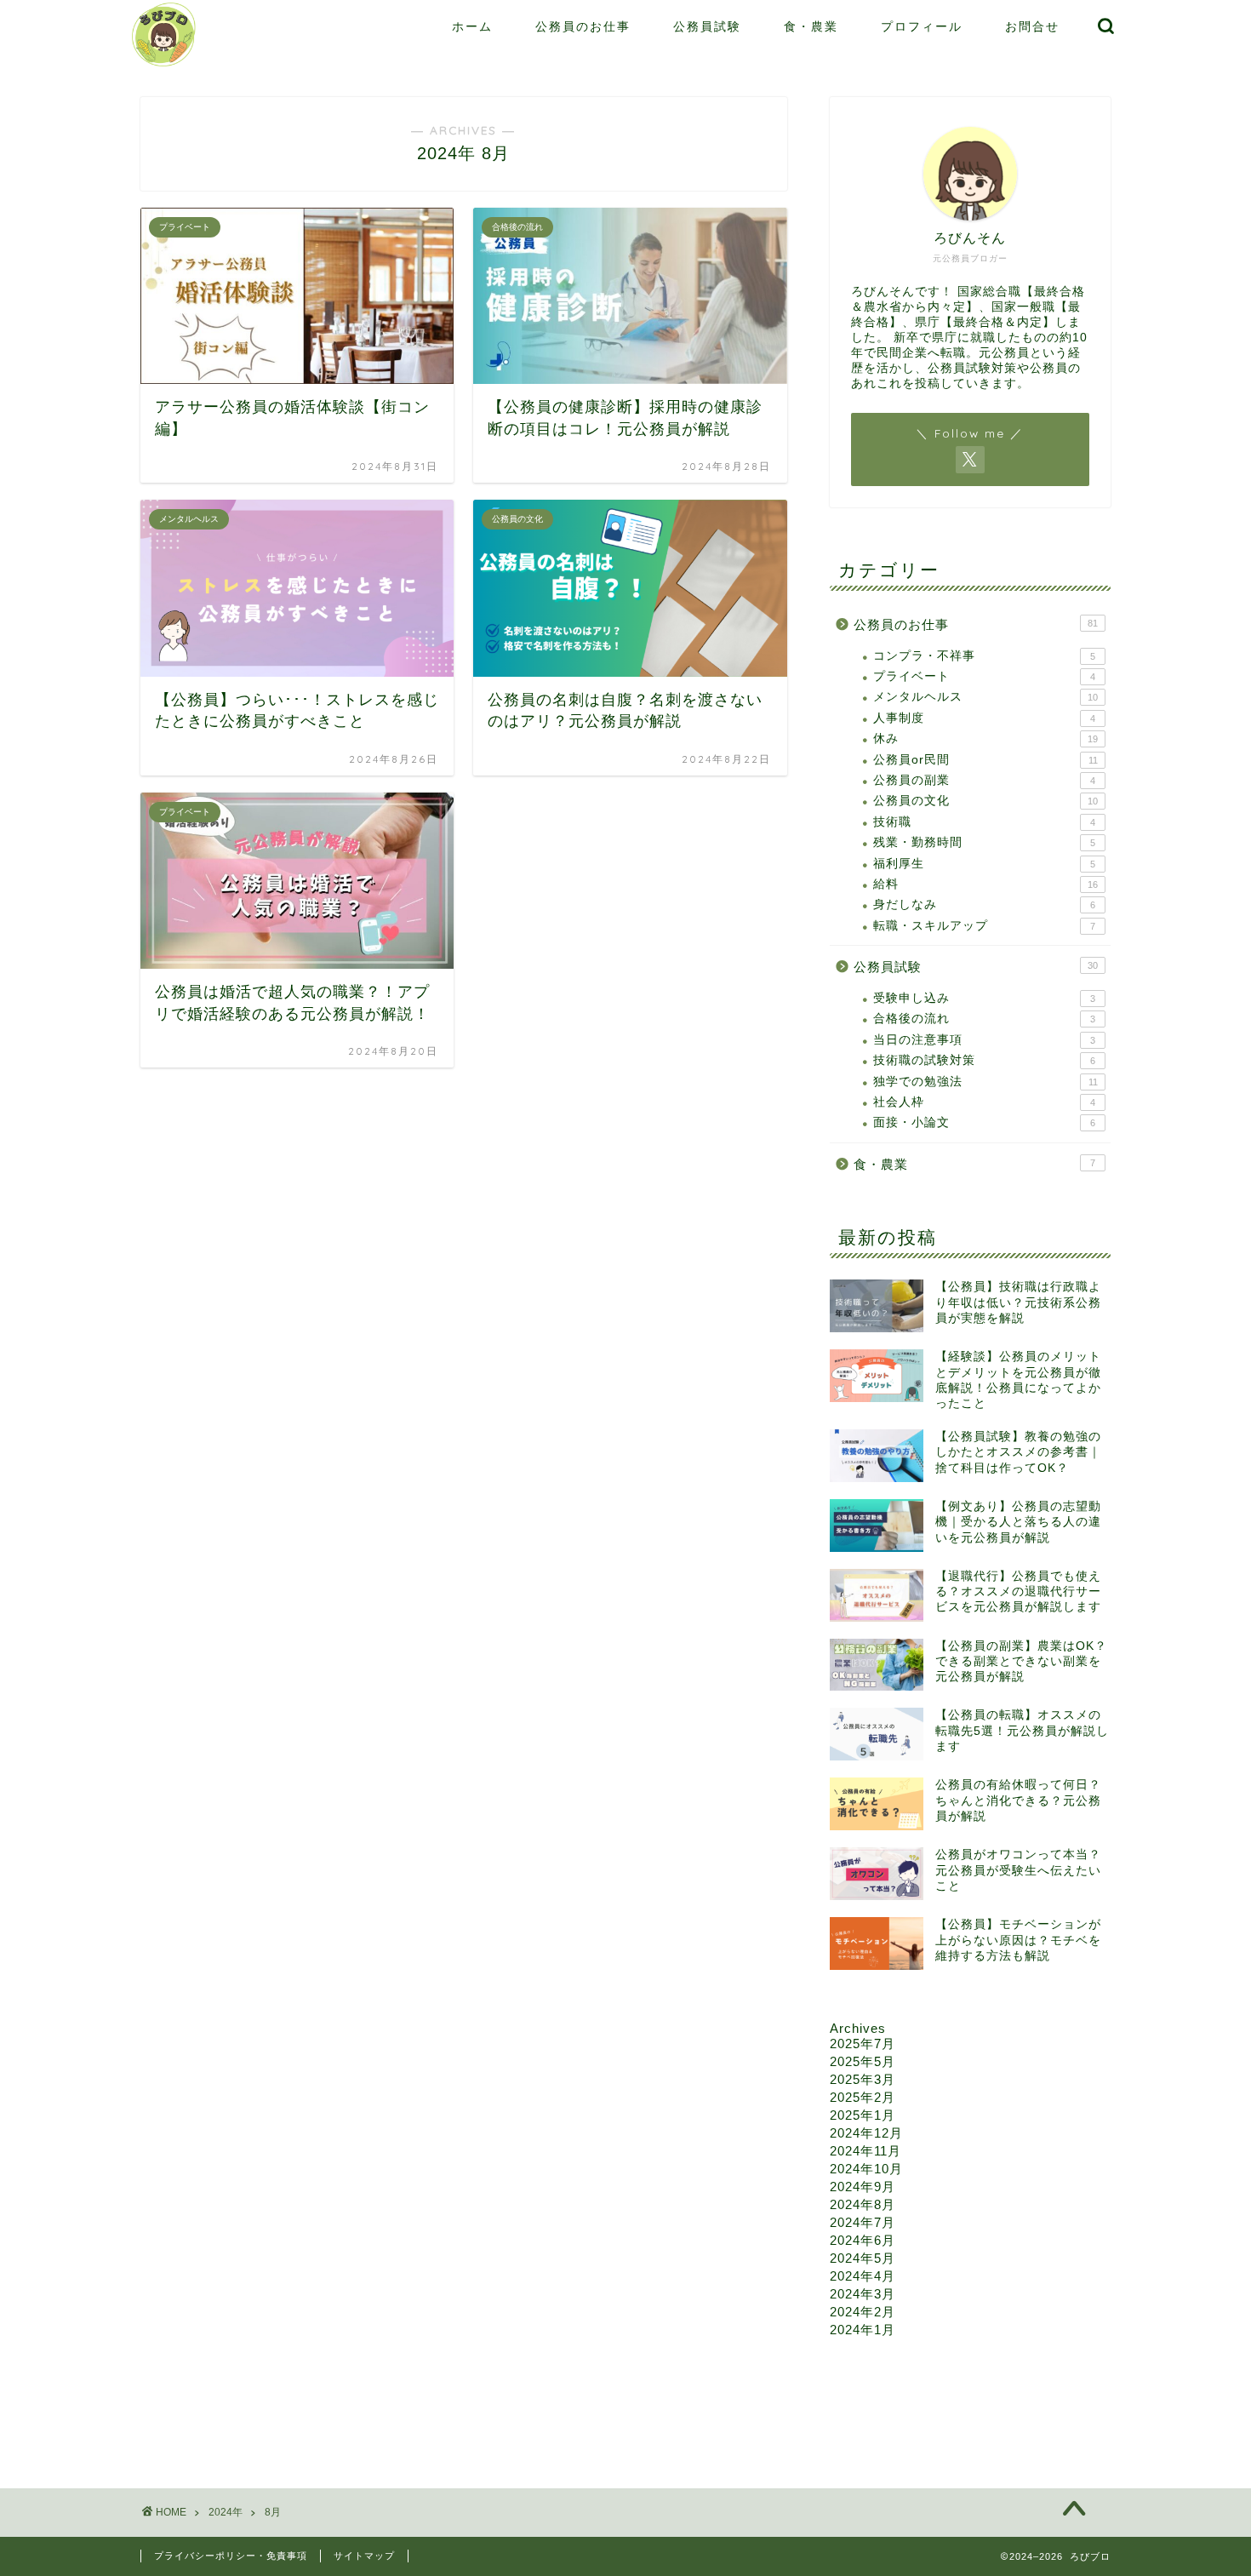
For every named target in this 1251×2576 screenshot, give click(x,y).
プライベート (984, 676)
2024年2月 (863, 2312)
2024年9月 (863, 2187)
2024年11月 (865, 2151)
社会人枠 (984, 1102)
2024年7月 (863, 2222)
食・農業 (811, 26)
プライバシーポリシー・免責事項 (231, 2556)
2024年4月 (863, 2276)
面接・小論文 (984, 1122)
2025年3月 (863, 2079)
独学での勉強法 (985, 1082)
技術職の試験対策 (984, 1060)
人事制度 (984, 718)
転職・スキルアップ (984, 926)
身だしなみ (984, 904)
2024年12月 (866, 2133)
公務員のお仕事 (583, 26)
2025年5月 (863, 2061)
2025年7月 (863, 2044)
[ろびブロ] (164, 65)
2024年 (226, 2512)
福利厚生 (984, 864)
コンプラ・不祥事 (984, 656)
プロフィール (922, 26)
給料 (985, 884)
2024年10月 (866, 2169)
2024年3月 (863, 2294)
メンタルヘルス (985, 697)
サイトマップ (364, 2556)
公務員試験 (707, 26)
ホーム (472, 26)
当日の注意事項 (984, 1040)
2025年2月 (863, 2097)
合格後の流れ (984, 1019)
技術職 (984, 822)
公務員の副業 (984, 780)
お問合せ (1032, 26)
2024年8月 (863, 2204)
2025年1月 (863, 2115)
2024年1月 (863, 2330)
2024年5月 (863, 2258)
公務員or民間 (985, 760)
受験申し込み (984, 998)
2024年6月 (863, 2240)
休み (985, 738)
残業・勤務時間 (984, 842)
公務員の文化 (985, 801)
